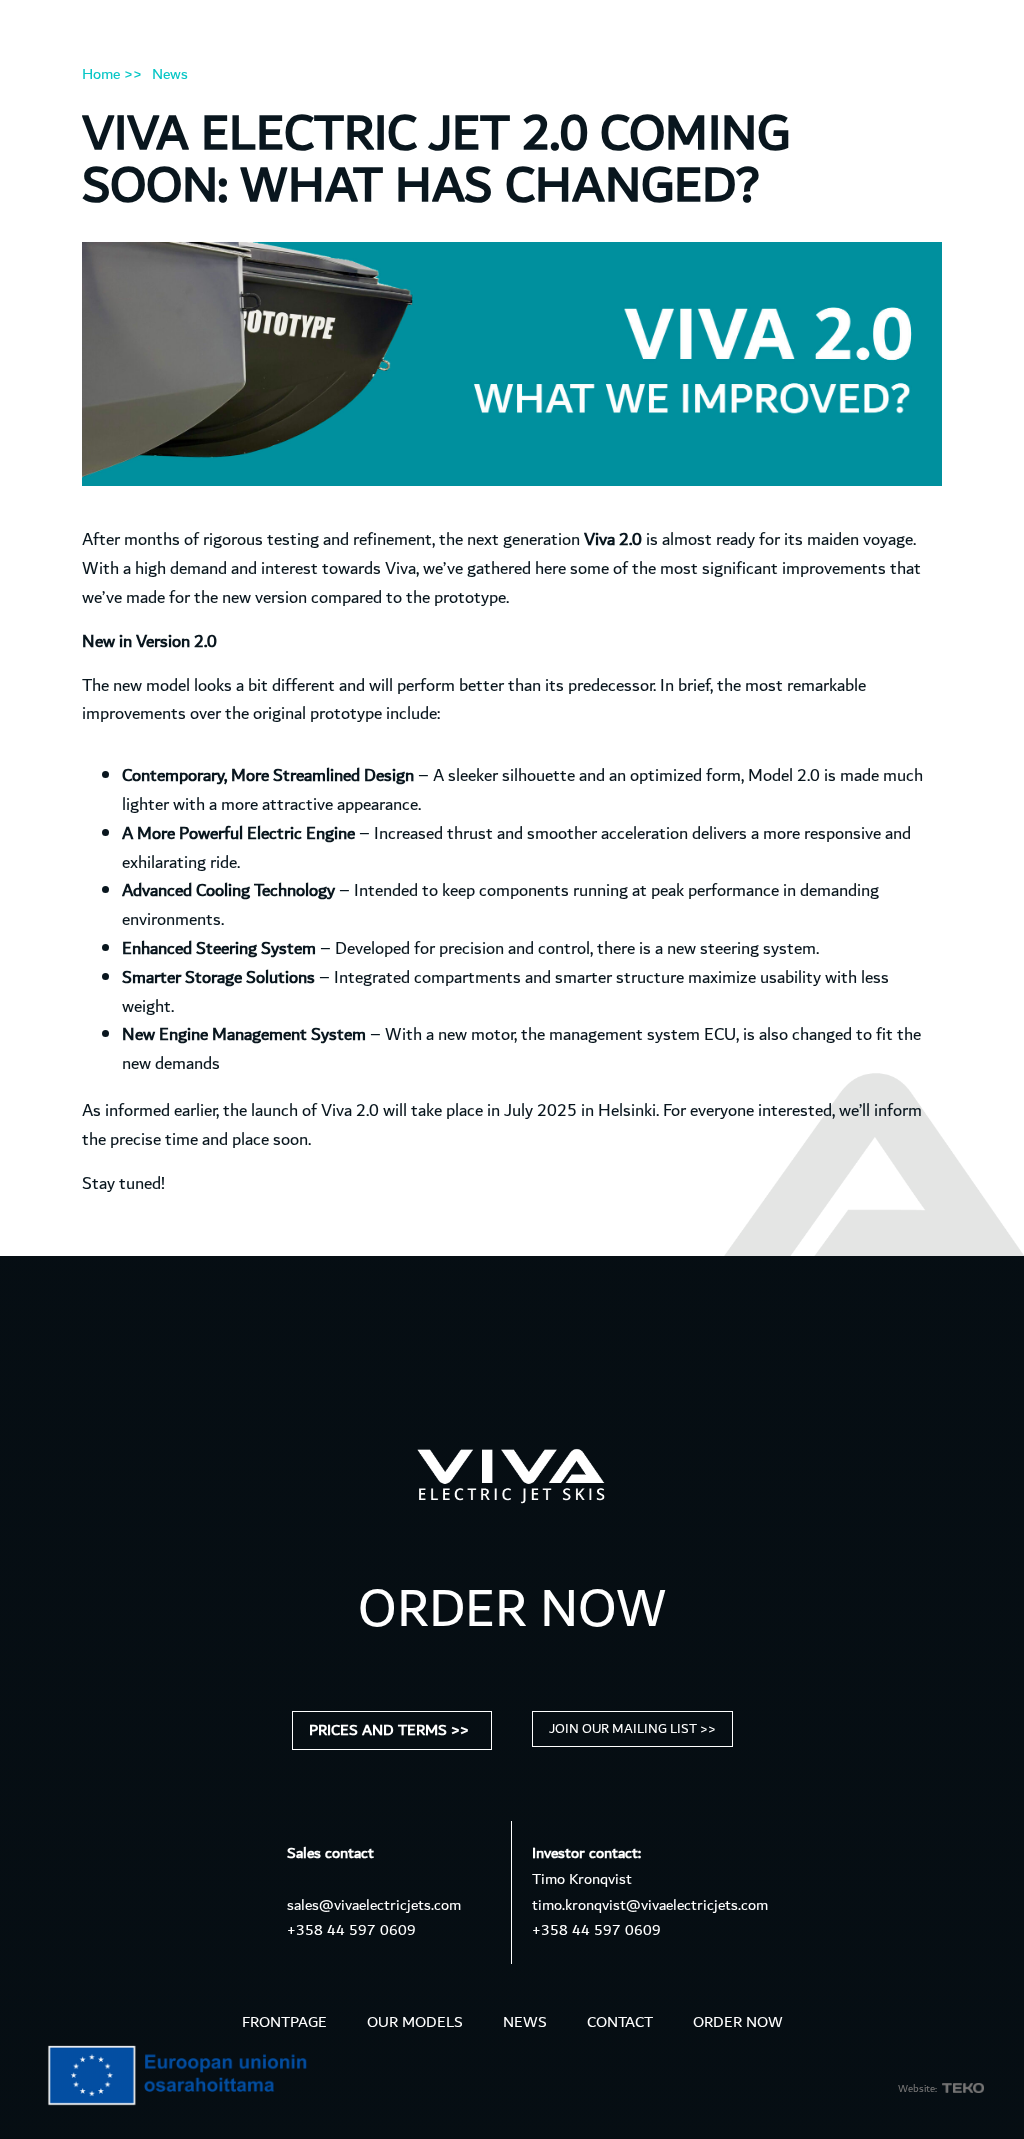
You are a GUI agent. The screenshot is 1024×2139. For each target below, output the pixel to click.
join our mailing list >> (632, 1729)
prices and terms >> (389, 1730)
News (170, 75)
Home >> (112, 75)
